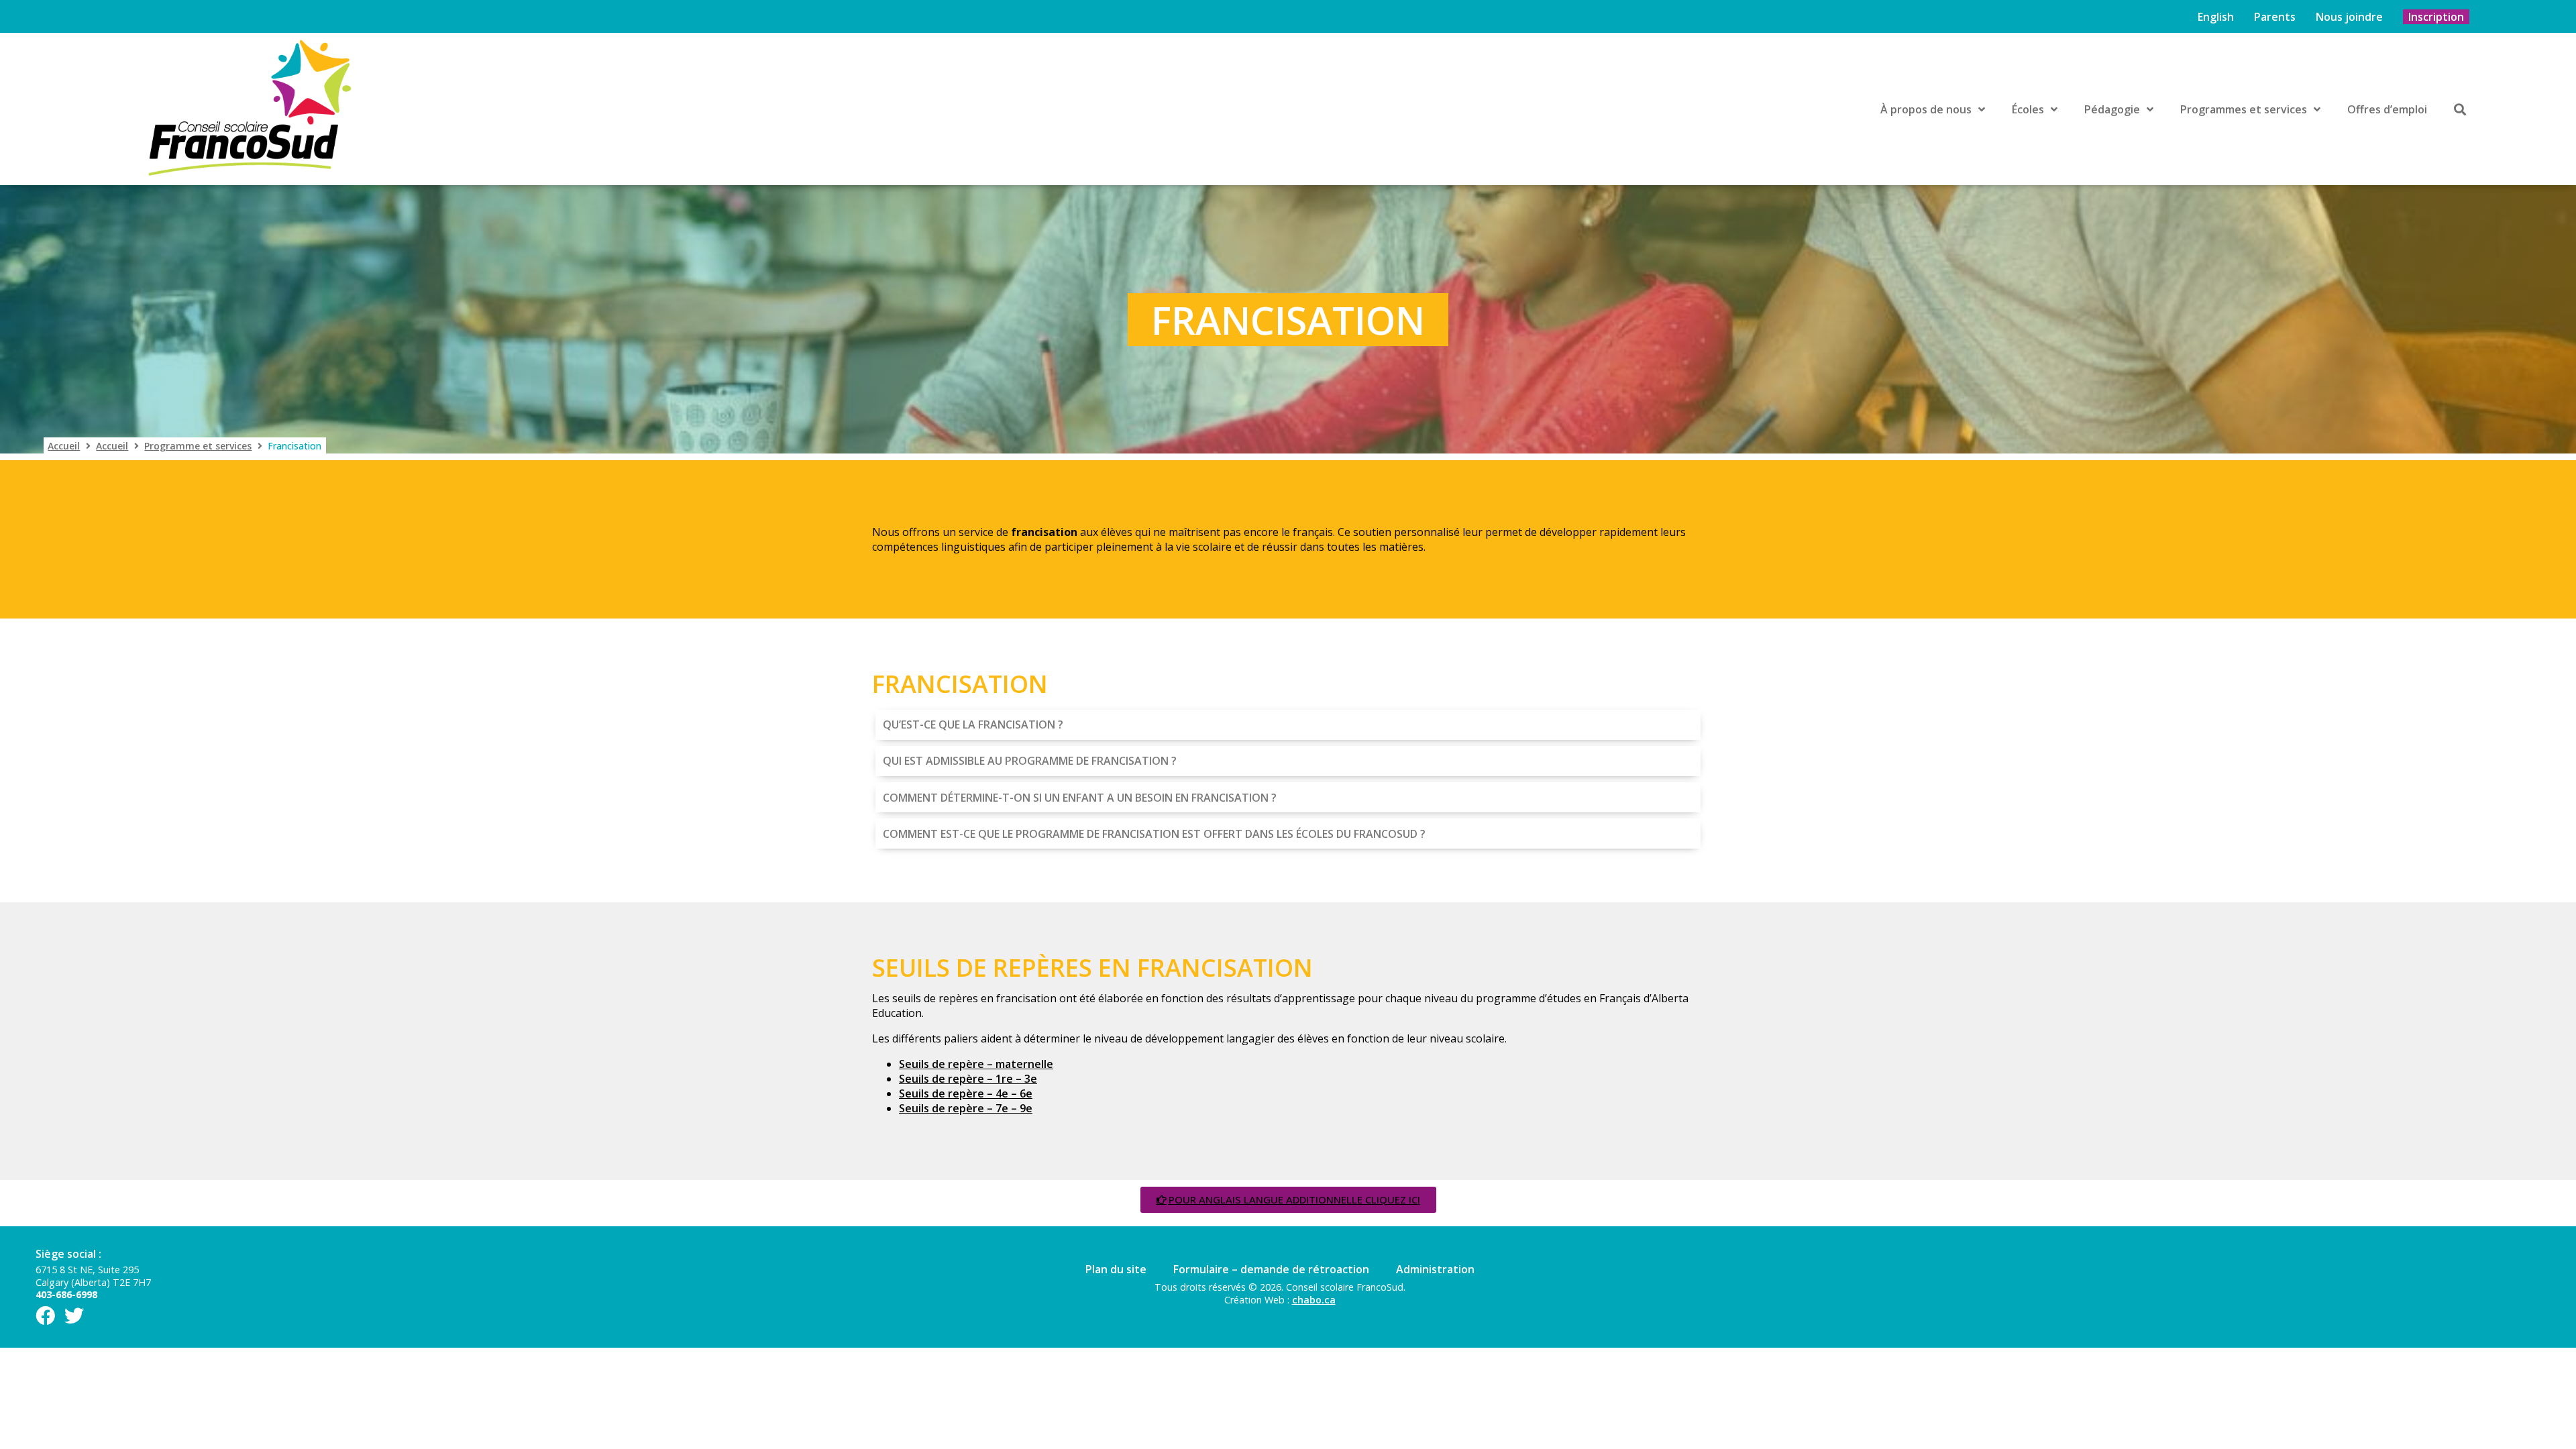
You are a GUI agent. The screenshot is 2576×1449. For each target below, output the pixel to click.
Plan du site (1116, 1269)
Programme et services (198, 446)
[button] (1288, 724)
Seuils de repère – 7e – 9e (966, 1108)
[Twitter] (74, 1316)
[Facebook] (45, 1316)
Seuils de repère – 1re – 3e (968, 1079)
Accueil (64, 446)
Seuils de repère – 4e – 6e (966, 1093)
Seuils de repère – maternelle (976, 1064)
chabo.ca (1314, 1300)
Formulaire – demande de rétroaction (1271, 1269)
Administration (1435, 1269)
